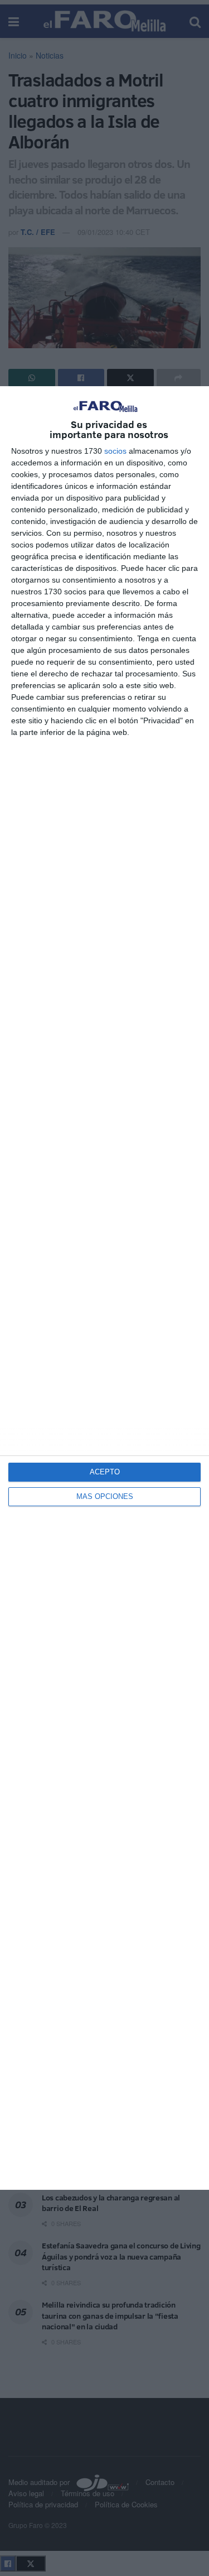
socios (115, 451)
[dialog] (104, 1288)
